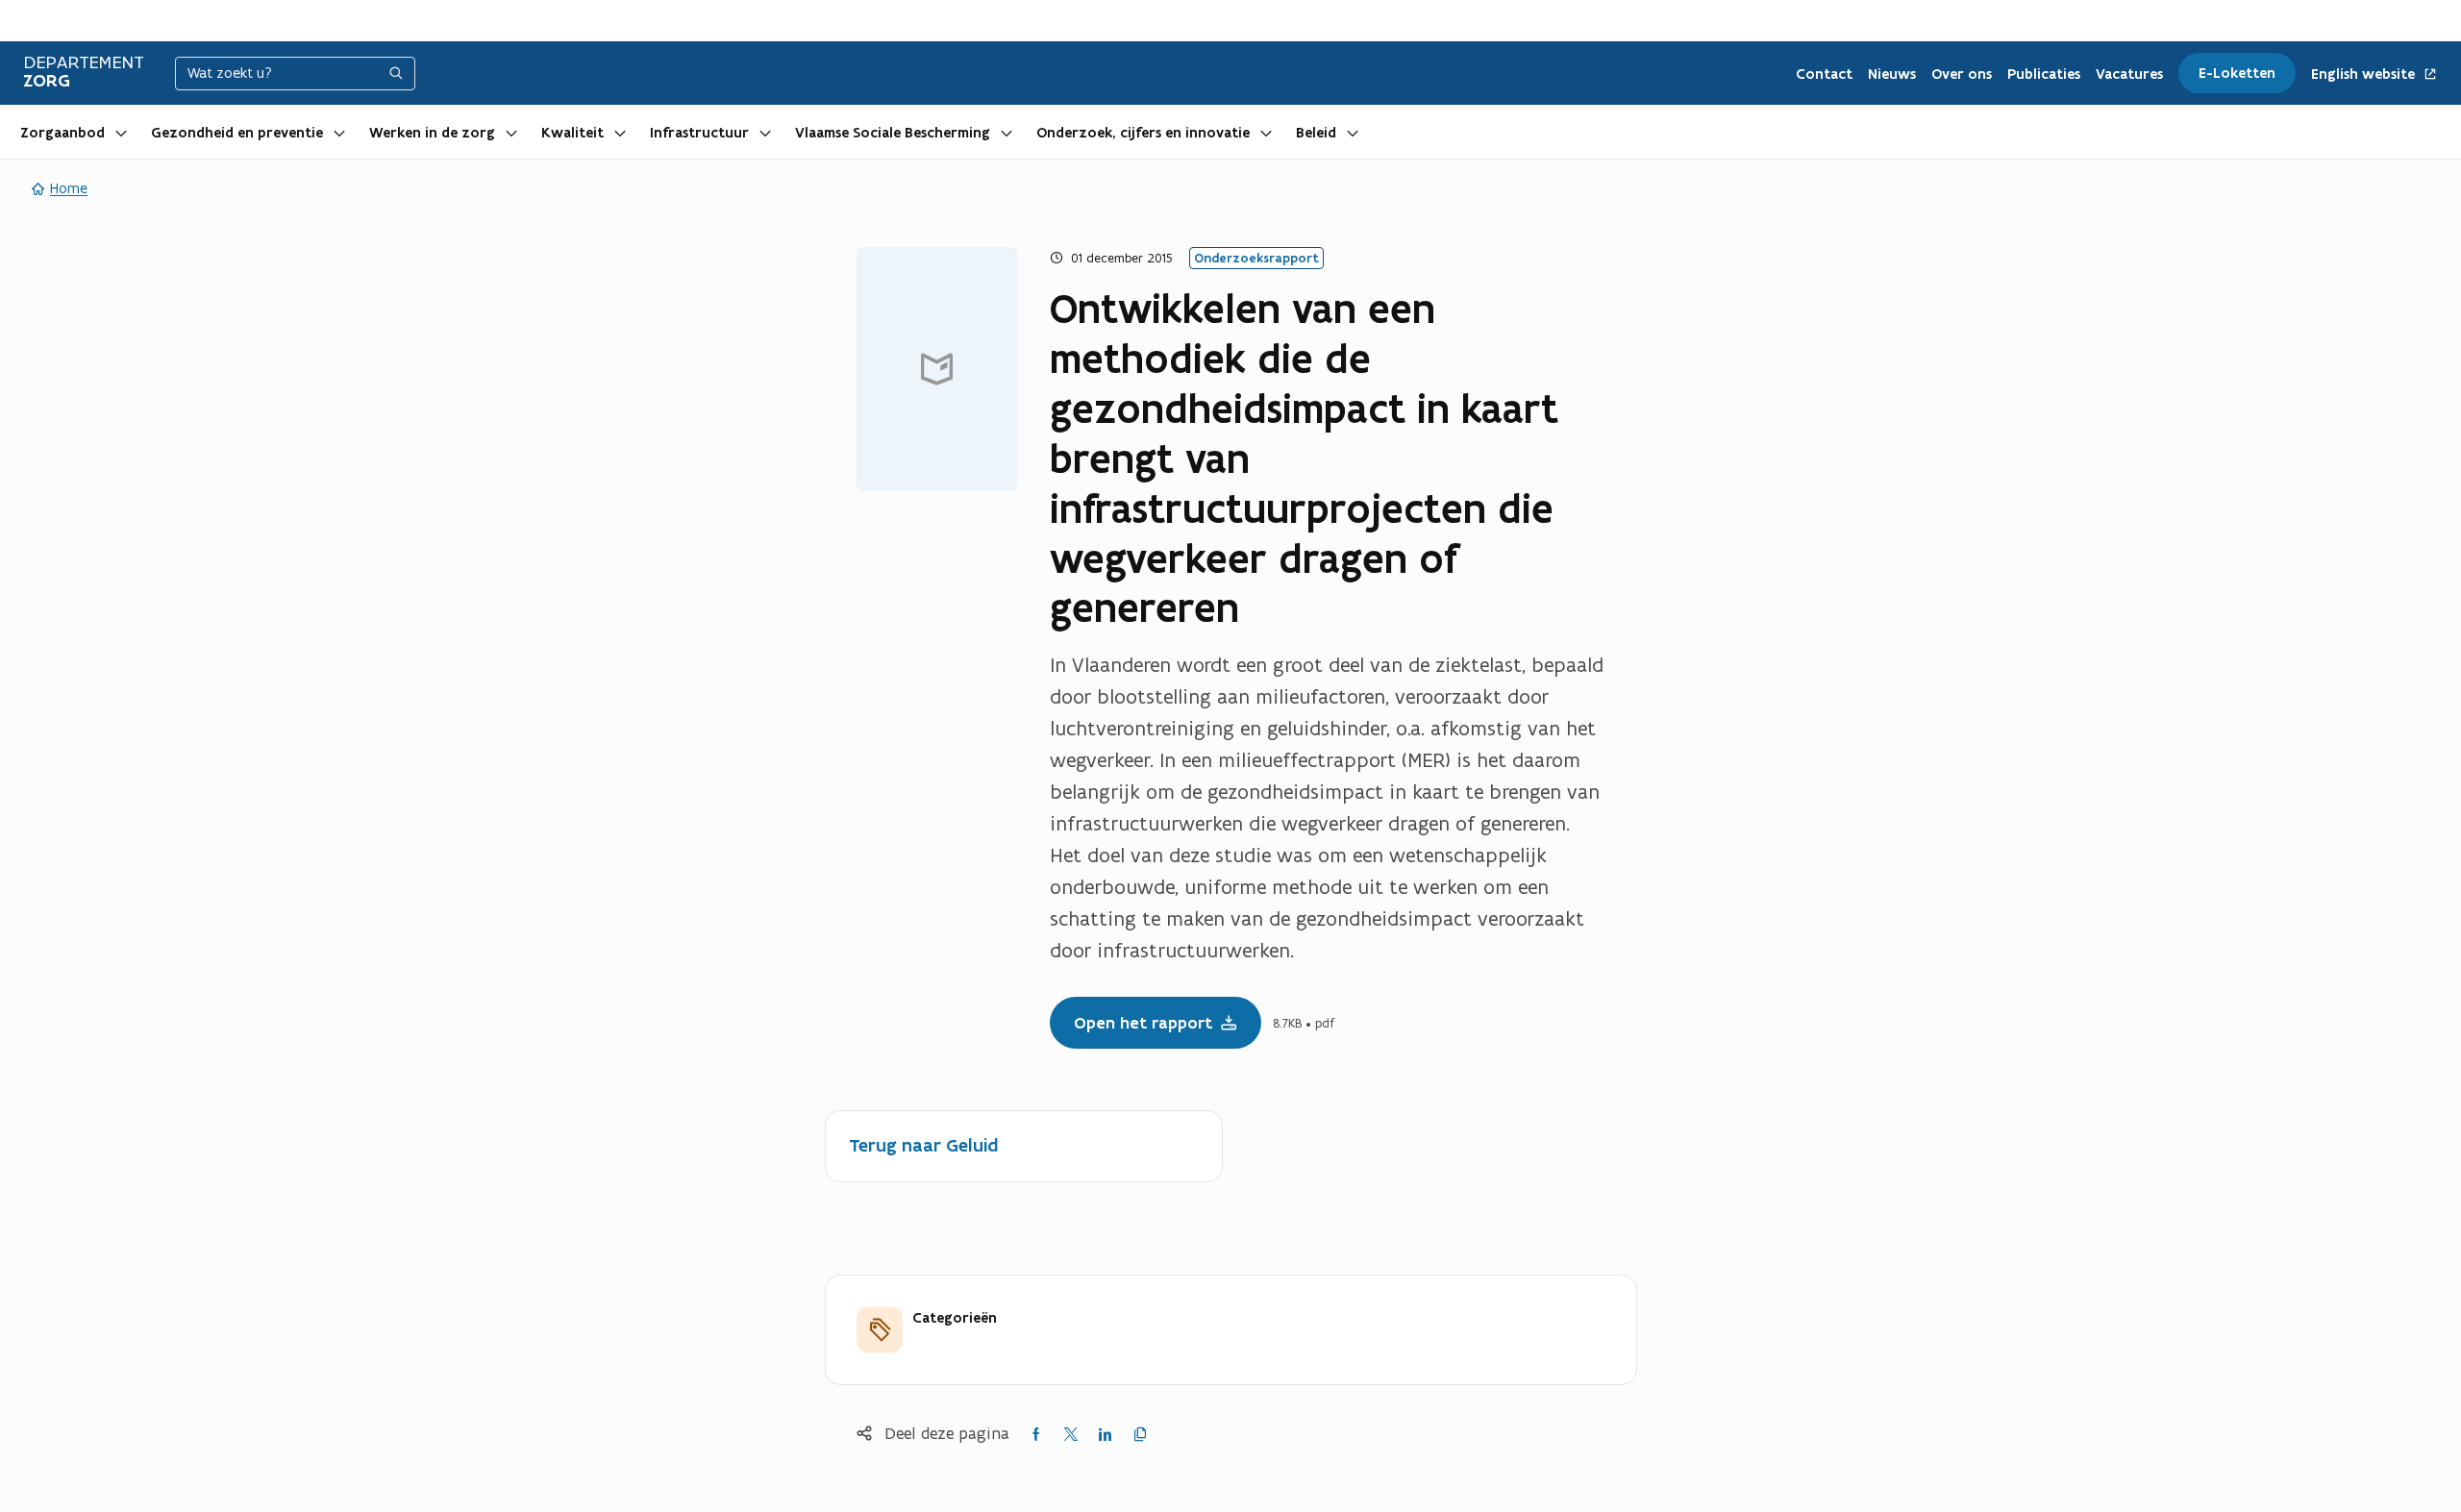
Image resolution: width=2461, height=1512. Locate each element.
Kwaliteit (572, 133)
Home (69, 188)
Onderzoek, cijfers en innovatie (1143, 133)
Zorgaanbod (62, 133)
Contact (1824, 74)
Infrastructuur (699, 133)
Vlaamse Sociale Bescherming (893, 133)
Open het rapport (1143, 1023)
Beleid (1316, 133)
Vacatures (2129, 74)
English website (2365, 74)
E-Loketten (2237, 73)
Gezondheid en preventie (237, 133)
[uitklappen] (121, 132)
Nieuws (1892, 74)
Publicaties (2044, 74)
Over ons (1962, 74)
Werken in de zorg (432, 133)
